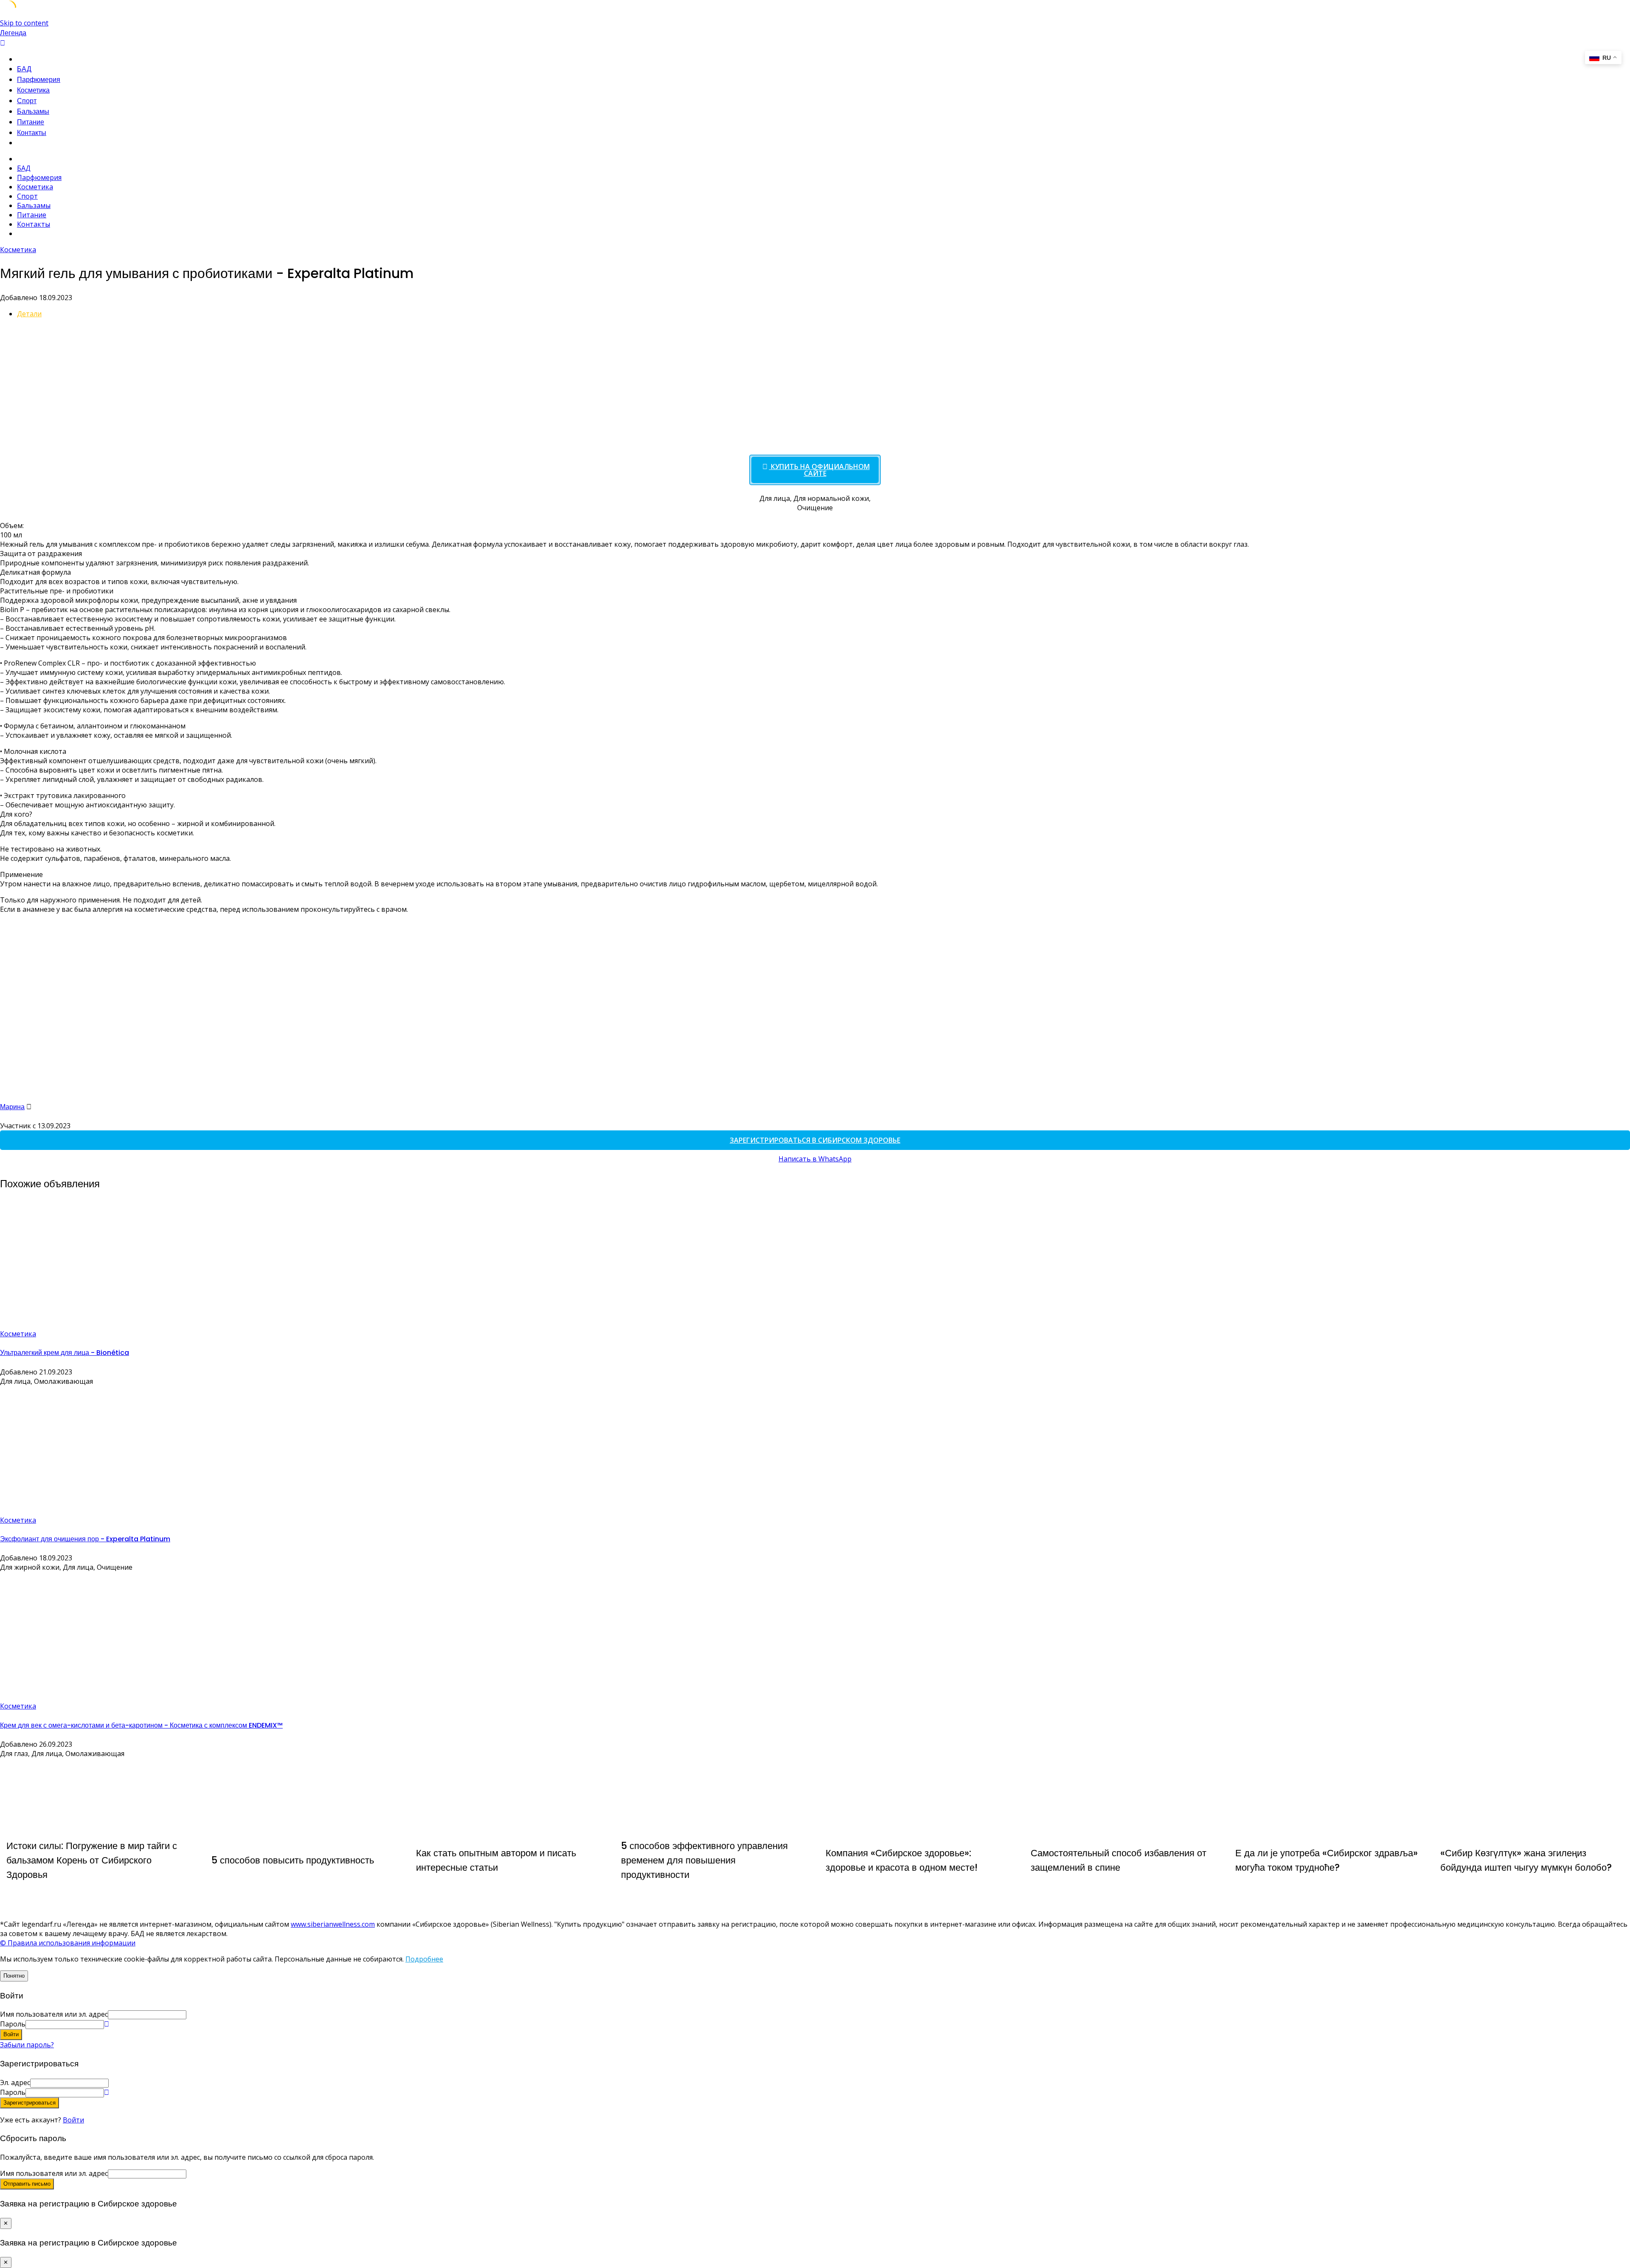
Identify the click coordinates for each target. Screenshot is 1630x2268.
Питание (31, 122)
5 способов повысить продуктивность (293, 1860)
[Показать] (107, 2024)
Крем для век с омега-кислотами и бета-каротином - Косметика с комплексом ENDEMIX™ (141, 1725)
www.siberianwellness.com (333, 1924)
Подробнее (424, 1959)
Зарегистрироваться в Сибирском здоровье (815, 1140)
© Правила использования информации (68, 1943)
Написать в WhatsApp (815, 1159)
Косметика (33, 90)
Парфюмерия (39, 80)
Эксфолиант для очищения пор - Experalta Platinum (85, 1539)
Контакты (32, 133)
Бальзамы (33, 111)
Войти (73, 2120)
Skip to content (24, 23)
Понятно (14, 1976)
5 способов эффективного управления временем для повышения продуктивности (704, 1860)
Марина (12, 1107)
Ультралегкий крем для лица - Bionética (65, 1353)
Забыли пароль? (27, 2045)
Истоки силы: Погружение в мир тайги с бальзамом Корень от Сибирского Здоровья (92, 1860)
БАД (24, 69)
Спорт (27, 101)
